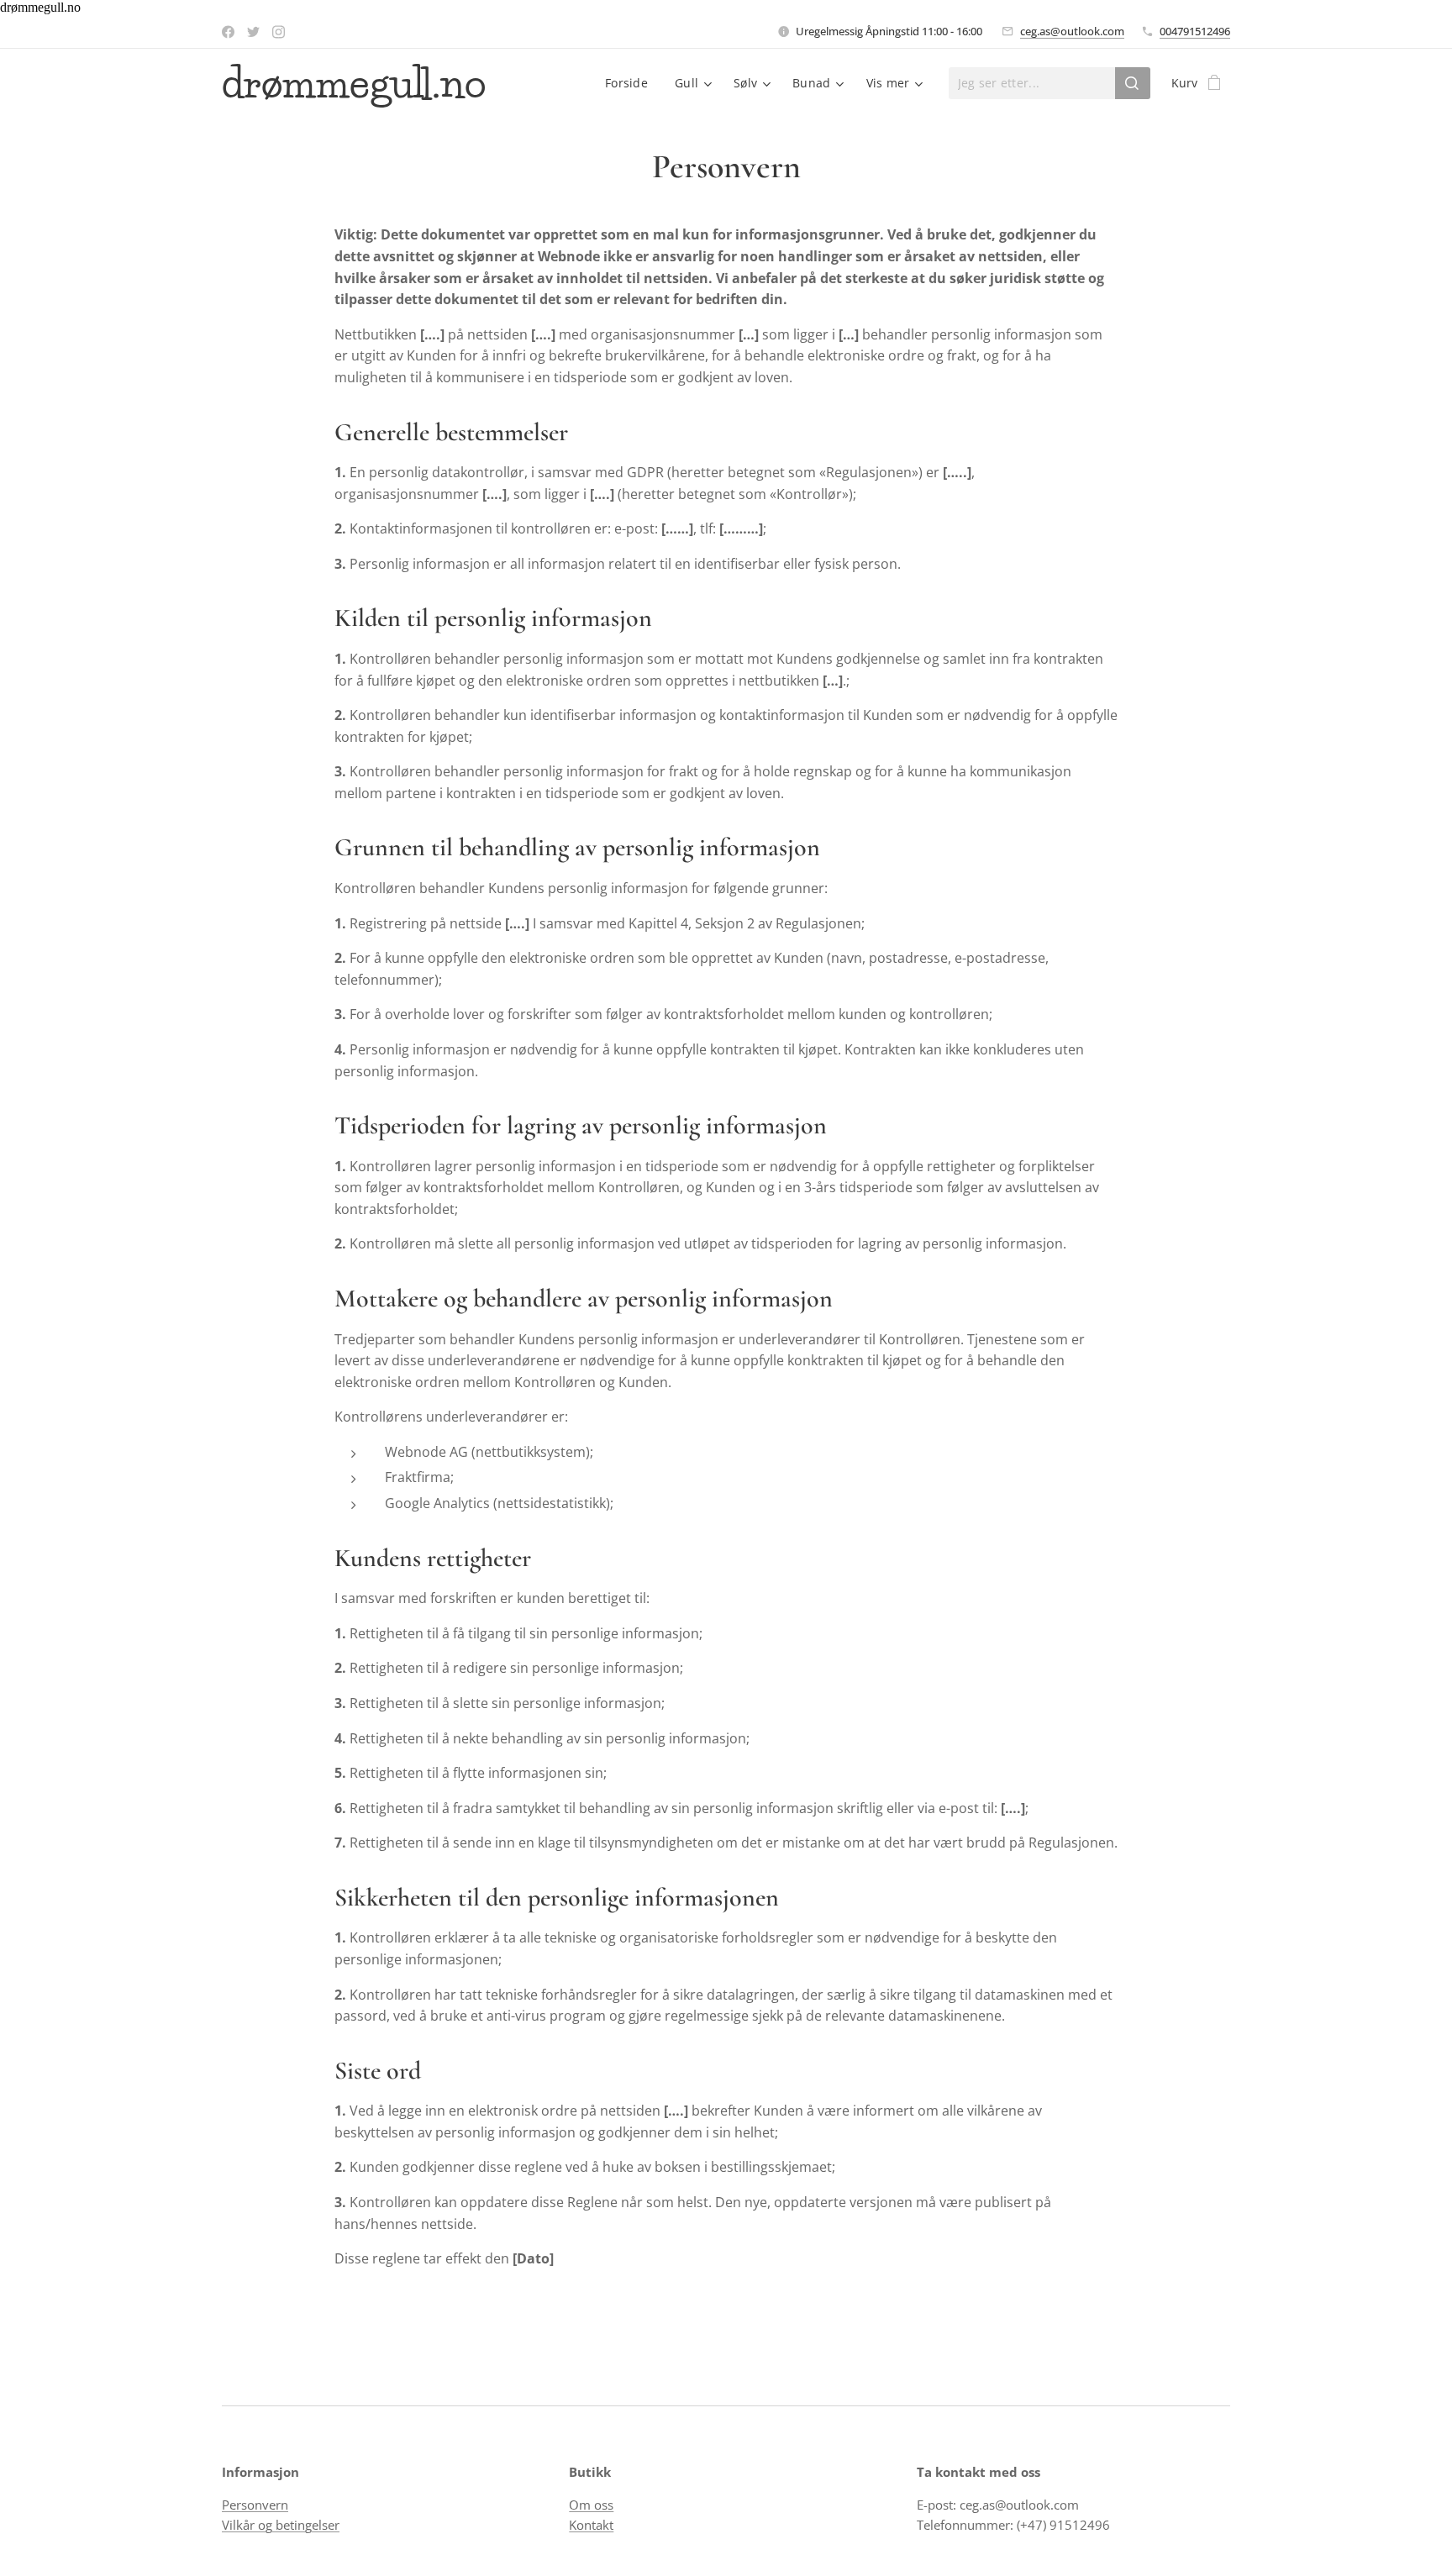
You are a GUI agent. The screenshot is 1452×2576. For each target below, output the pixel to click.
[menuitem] (631, 83)
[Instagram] (279, 32)
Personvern (255, 2505)
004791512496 (1195, 31)
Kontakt (591, 2525)
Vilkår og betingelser (281, 2525)
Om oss (591, 2505)
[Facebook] (228, 32)
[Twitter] (253, 32)
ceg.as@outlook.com (1072, 31)
